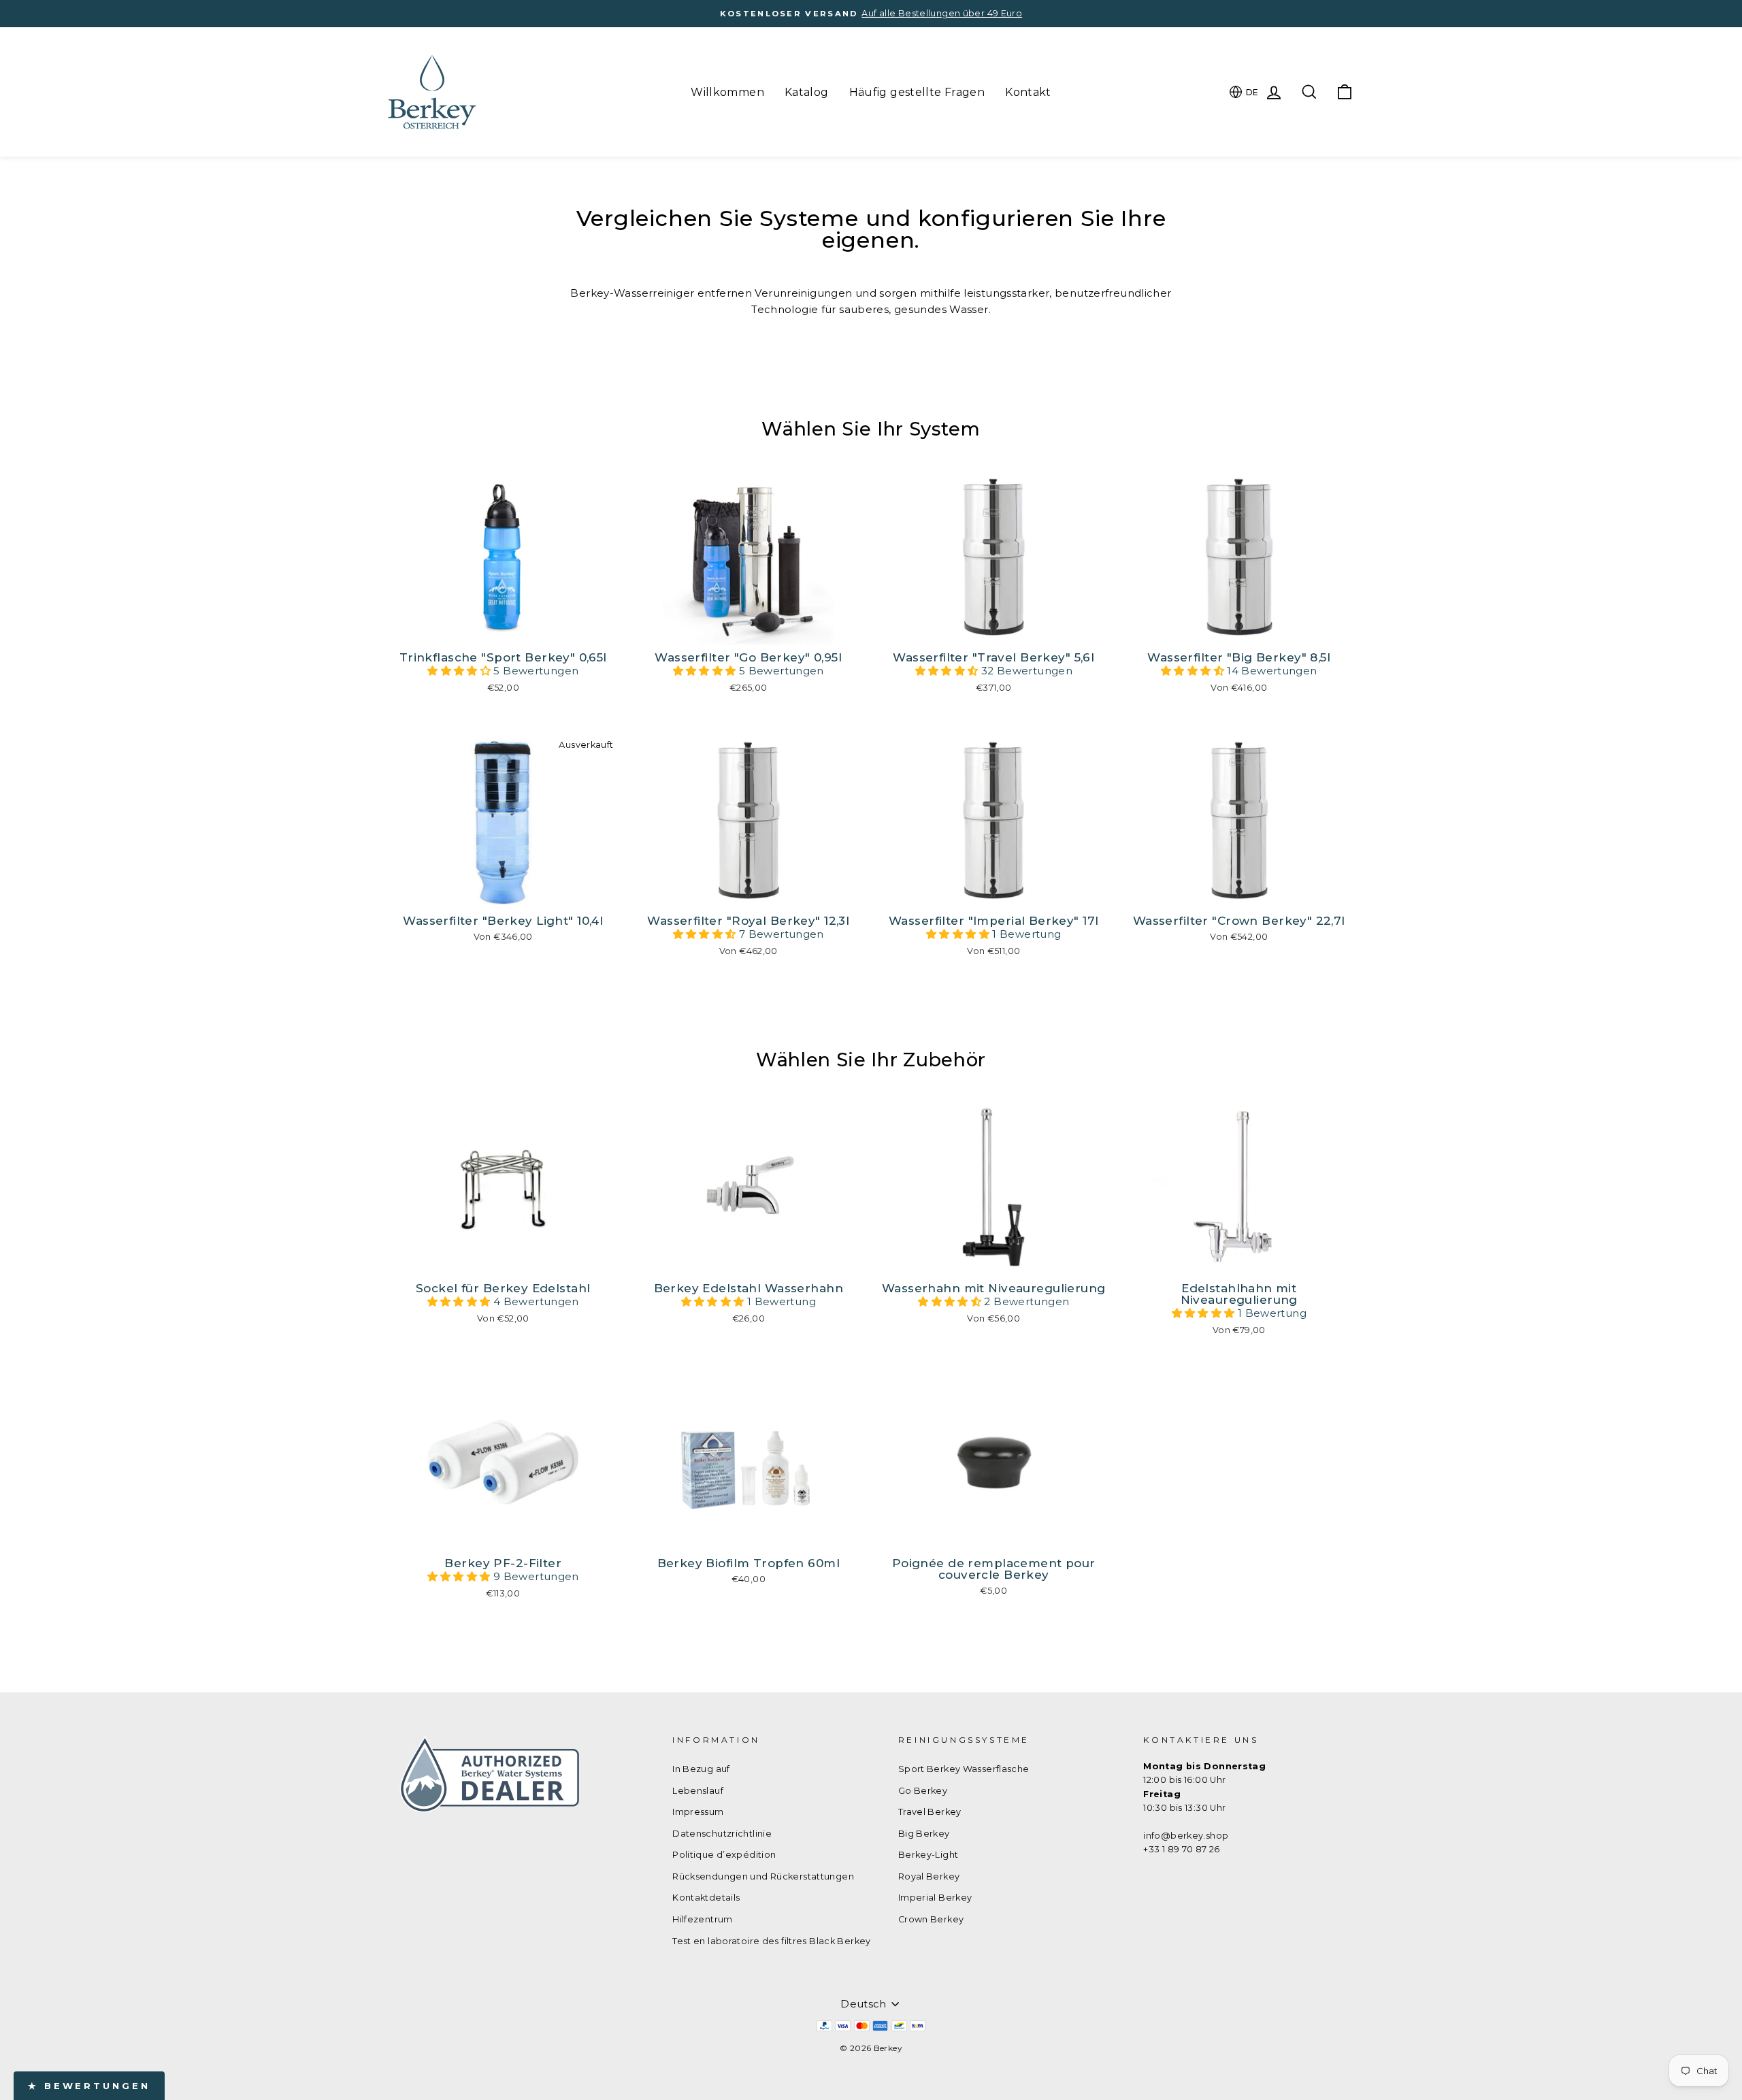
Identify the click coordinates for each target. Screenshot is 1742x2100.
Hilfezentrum (703, 1919)
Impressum (698, 1812)
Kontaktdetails (706, 1898)
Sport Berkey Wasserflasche (964, 1769)
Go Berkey (923, 1791)
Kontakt (1028, 92)
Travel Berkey (930, 1812)
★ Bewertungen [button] (89, 2086)
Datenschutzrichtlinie (722, 1834)
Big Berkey (924, 1834)
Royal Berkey (929, 1876)
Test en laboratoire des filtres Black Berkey (772, 1941)
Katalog (807, 92)
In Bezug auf (701, 1769)
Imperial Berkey (935, 1898)
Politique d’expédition (724, 1855)
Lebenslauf (698, 1791)
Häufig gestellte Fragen (917, 92)
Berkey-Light (928, 1855)
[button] (460, 671)
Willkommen (727, 92)
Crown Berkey (931, 1919)
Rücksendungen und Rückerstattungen (763, 1876)
